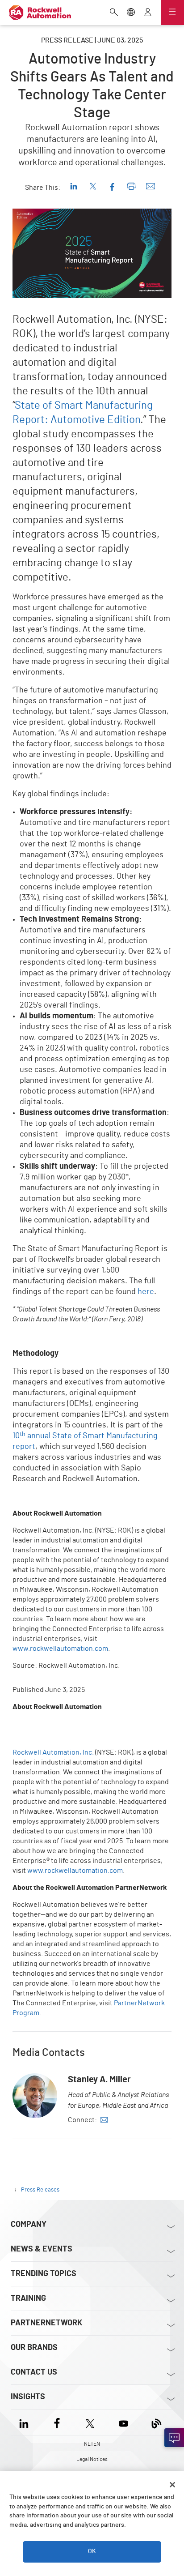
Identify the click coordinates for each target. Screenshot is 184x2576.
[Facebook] (57, 2422)
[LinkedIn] (26, 2422)
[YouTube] (123, 2422)
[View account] (148, 13)
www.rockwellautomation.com (60, 1649)
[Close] (172, 2485)
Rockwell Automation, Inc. (53, 1752)
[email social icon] (104, 2120)
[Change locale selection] (131, 13)
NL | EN (92, 2444)
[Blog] (157, 2422)
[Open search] (114, 13)
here (146, 1292)
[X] (90, 2422)
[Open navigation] (172, 13)
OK (92, 2551)
